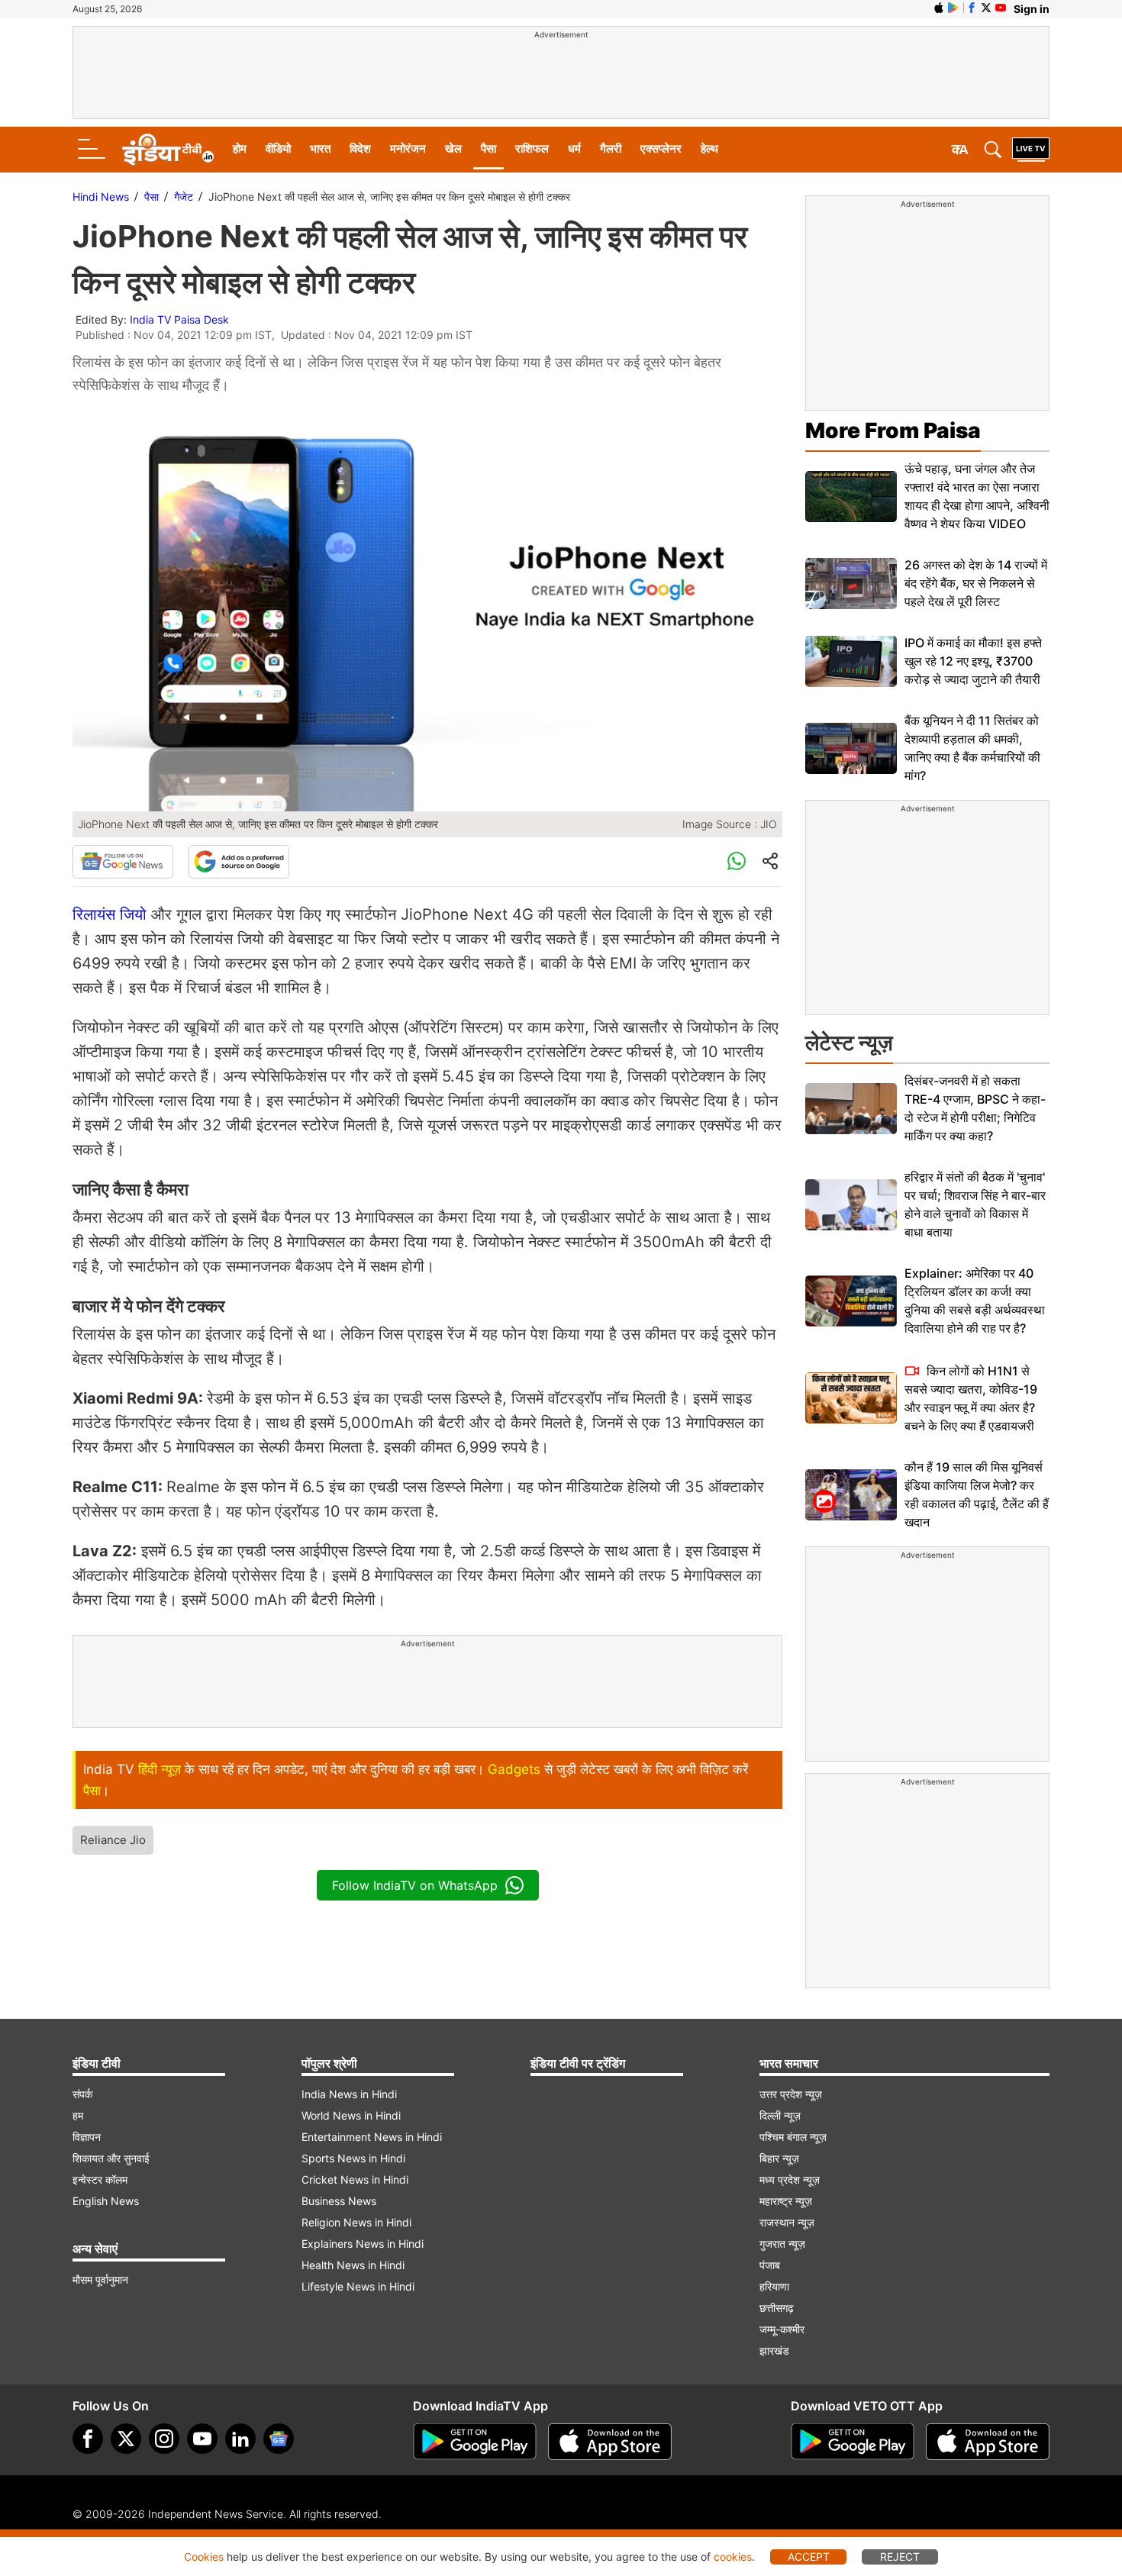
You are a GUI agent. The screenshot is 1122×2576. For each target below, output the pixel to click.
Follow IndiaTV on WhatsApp (415, 1885)
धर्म (574, 148)
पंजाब (770, 2265)
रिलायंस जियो (110, 914)
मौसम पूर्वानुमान (100, 2279)
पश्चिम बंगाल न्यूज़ (793, 2137)
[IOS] (939, 8)
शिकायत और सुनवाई (111, 2158)
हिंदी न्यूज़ (160, 1769)
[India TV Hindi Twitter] (986, 8)
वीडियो (278, 148)
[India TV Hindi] (168, 150)
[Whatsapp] (737, 862)
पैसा (488, 148)
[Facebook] (88, 2439)
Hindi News (101, 197)
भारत (320, 148)
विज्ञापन (87, 2137)
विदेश (360, 148)
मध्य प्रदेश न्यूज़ (790, 2179)
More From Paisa (893, 430)
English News (106, 2201)
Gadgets (514, 1769)
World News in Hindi (351, 2115)
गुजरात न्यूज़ (782, 2244)
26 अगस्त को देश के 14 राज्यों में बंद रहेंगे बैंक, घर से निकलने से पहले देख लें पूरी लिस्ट (976, 583)
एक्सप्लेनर (661, 148)
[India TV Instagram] (164, 2439)
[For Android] (853, 2442)
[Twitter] (126, 2439)
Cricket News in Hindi (355, 2179)
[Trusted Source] (239, 862)
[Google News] (123, 862)
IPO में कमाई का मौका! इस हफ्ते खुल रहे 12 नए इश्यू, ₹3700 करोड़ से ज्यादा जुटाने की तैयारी (973, 661)
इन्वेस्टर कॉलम (100, 2179)
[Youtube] (202, 2439)
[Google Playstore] (475, 2442)
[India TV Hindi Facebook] (972, 8)
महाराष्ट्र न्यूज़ (786, 2201)
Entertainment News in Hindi (372, 2137)
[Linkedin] (240, 2439)
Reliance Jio (113, 1840)
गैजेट (184, 197)
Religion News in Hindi (356, 2222)
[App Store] (610, 2442)
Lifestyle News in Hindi (358, 2286)
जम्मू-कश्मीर (782, 2329)
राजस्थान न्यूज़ (787, 2222)
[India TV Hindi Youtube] (1001, 8)
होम (240, 148)
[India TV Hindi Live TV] (1031, 150)
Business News (339, 2201)
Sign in (1032, 9)
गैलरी (611, 148)
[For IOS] (988, 2442)
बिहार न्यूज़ (779, 2158)
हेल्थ (709, 148)
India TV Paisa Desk (179, 319)
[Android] (953, 8)
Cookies (204, 2557)
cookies (733, 2557)
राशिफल (532, 148)
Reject (900, 2557)
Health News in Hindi (353, 2265)
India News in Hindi (349, 2094)
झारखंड (774, 2350)
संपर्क (82, 2094)
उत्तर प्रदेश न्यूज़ (791, 2094)
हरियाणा (774, 2286)
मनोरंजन (408, 148)
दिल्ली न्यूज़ (780, 2115)
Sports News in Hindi (353, 2158)
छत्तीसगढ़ (777, 2308)
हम (78, 2115)
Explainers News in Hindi (363, 2244)
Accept (809, 2557)
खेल (453, 148)
